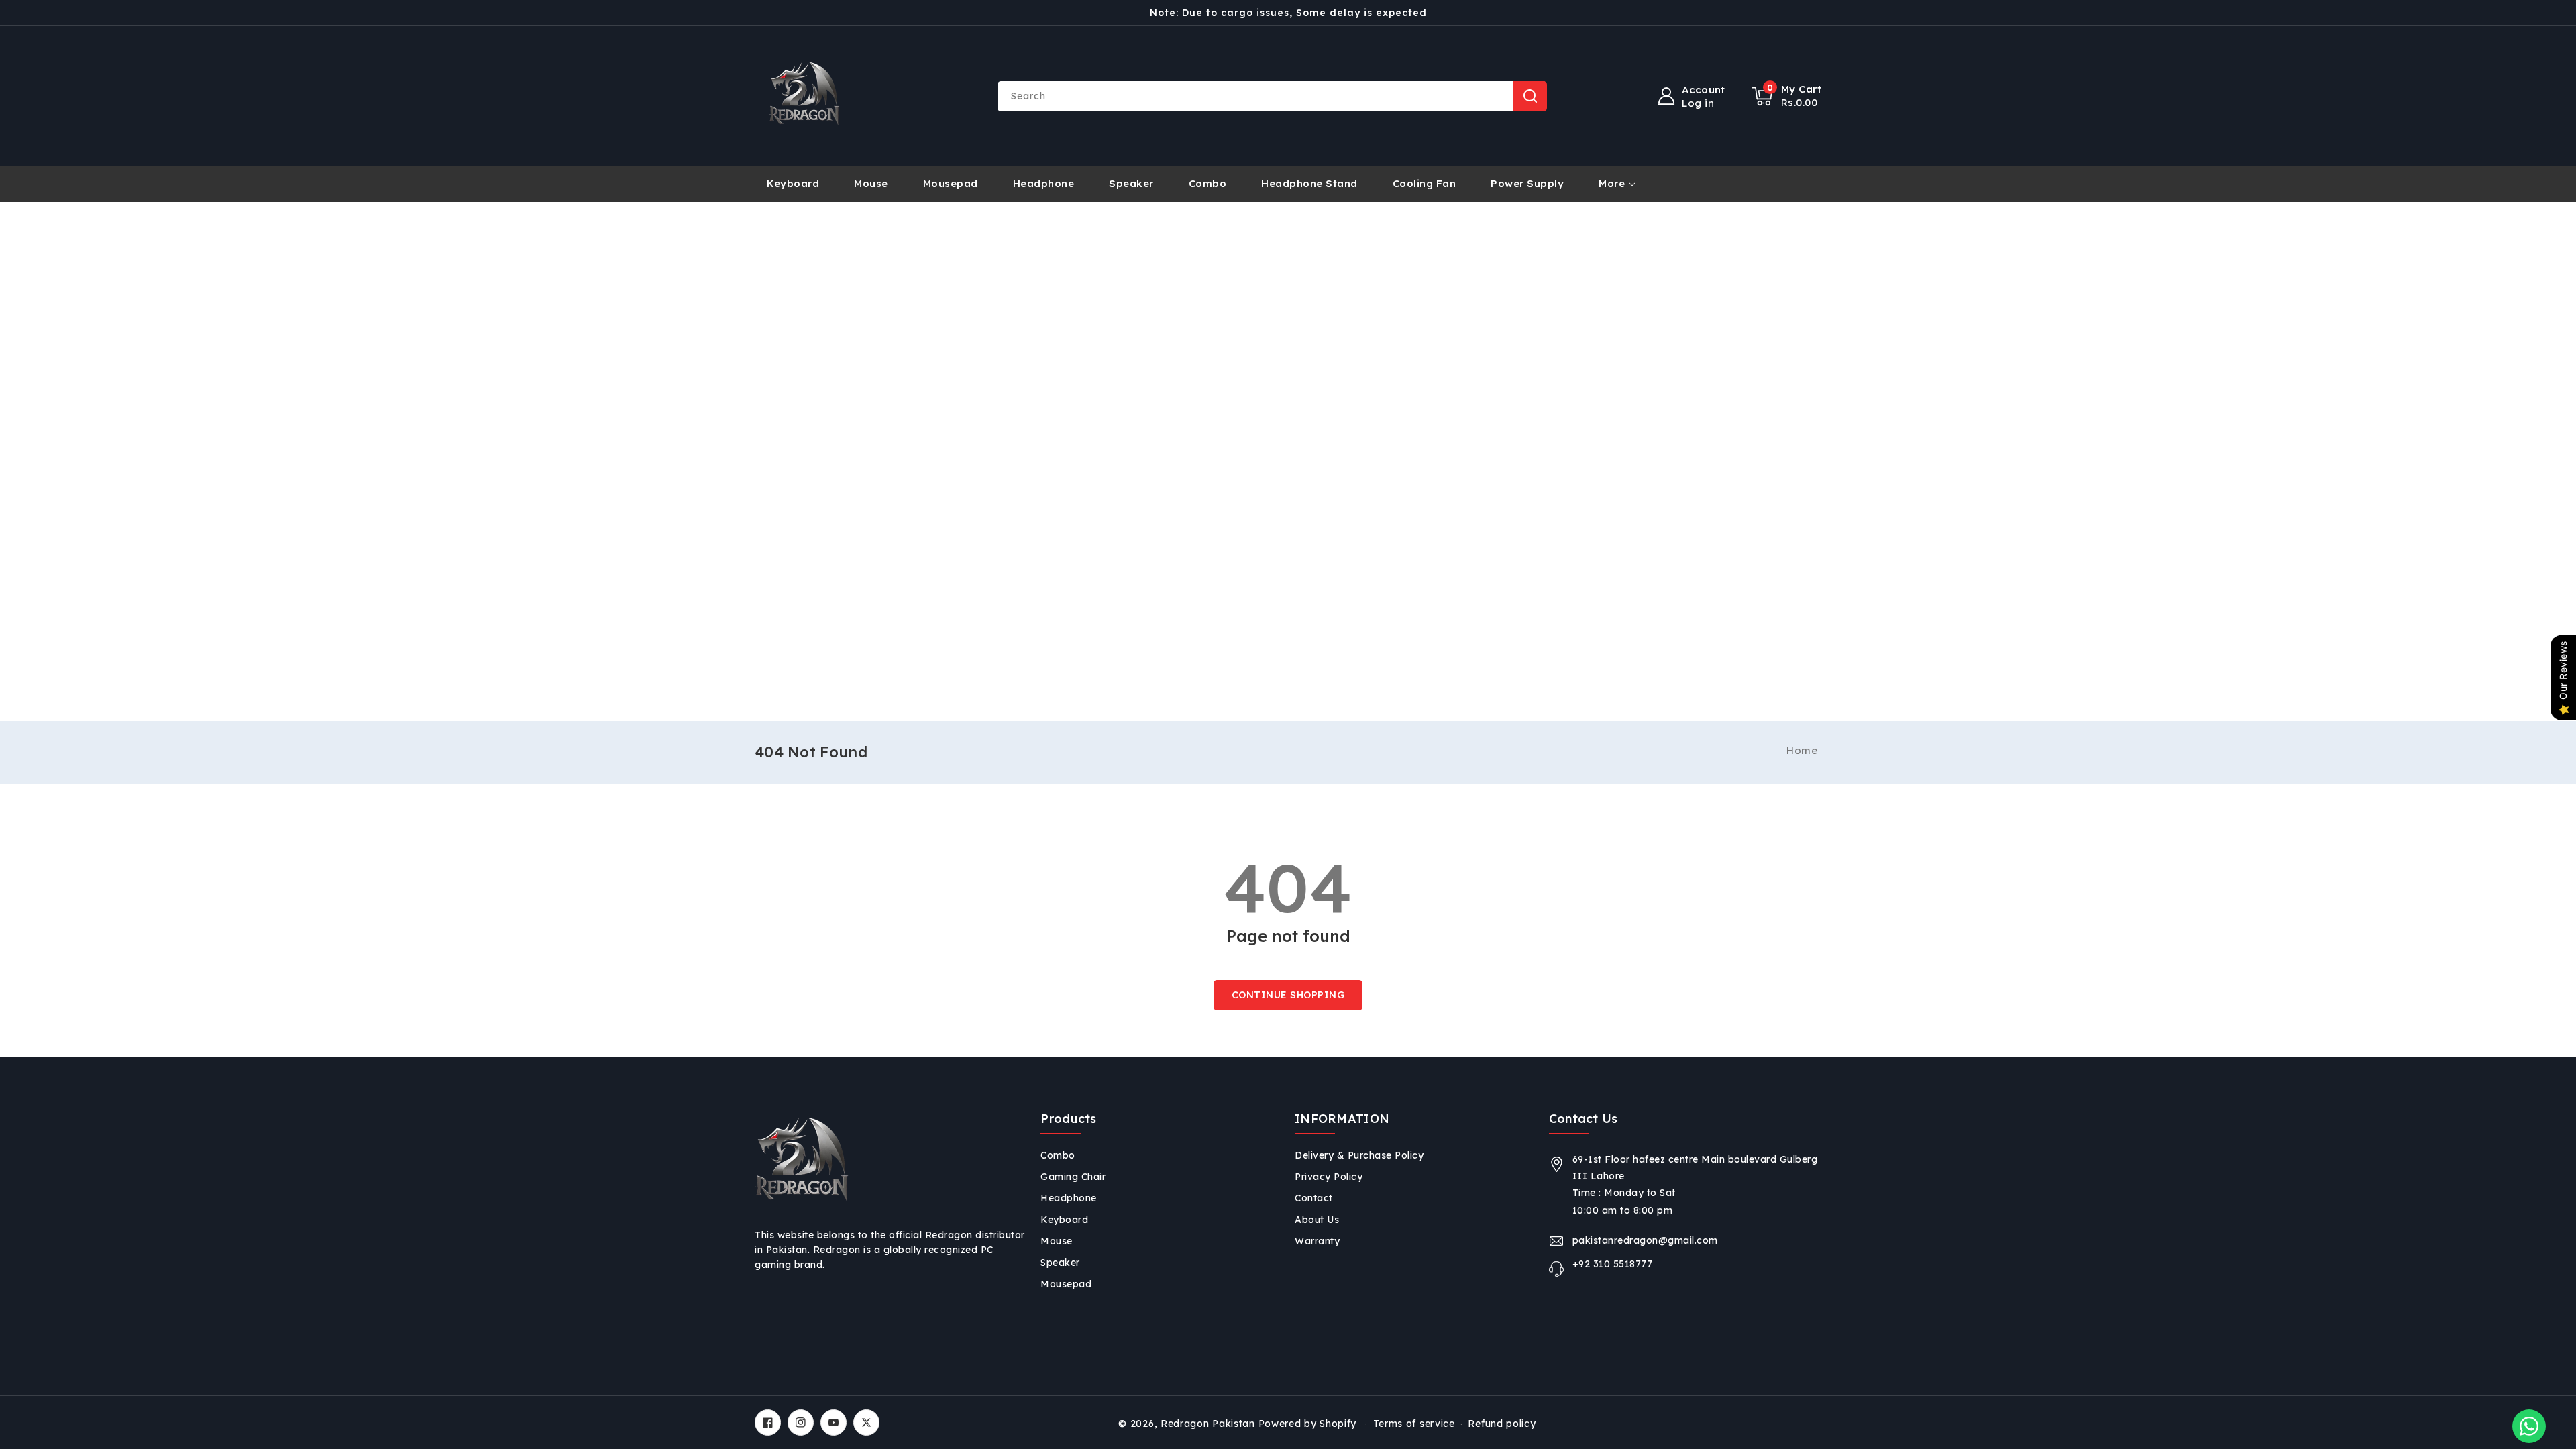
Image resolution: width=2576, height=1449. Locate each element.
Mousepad (1066, 1284)
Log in (1698, 103)
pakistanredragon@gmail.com (1645, 1240)
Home (1802, 750)
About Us (1317, 1220)
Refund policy (1502, 1424)
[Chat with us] (2529, 1426)
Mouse (1057, 1241)
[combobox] (1272, 96)
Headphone (1069, 1198)
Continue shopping (1288, 995)
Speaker (1060, 1263)
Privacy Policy (1329, 1177)
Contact (1314, 1198)
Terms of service (1414, 1424)
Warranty (1317, 1241)
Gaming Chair (1073, 1177)
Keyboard (1064, 1220)
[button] (1787, 96)
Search (1530, 96)
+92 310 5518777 (1613, 1264)
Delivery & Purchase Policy (1359, 1155)
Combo (1058, 1155)
